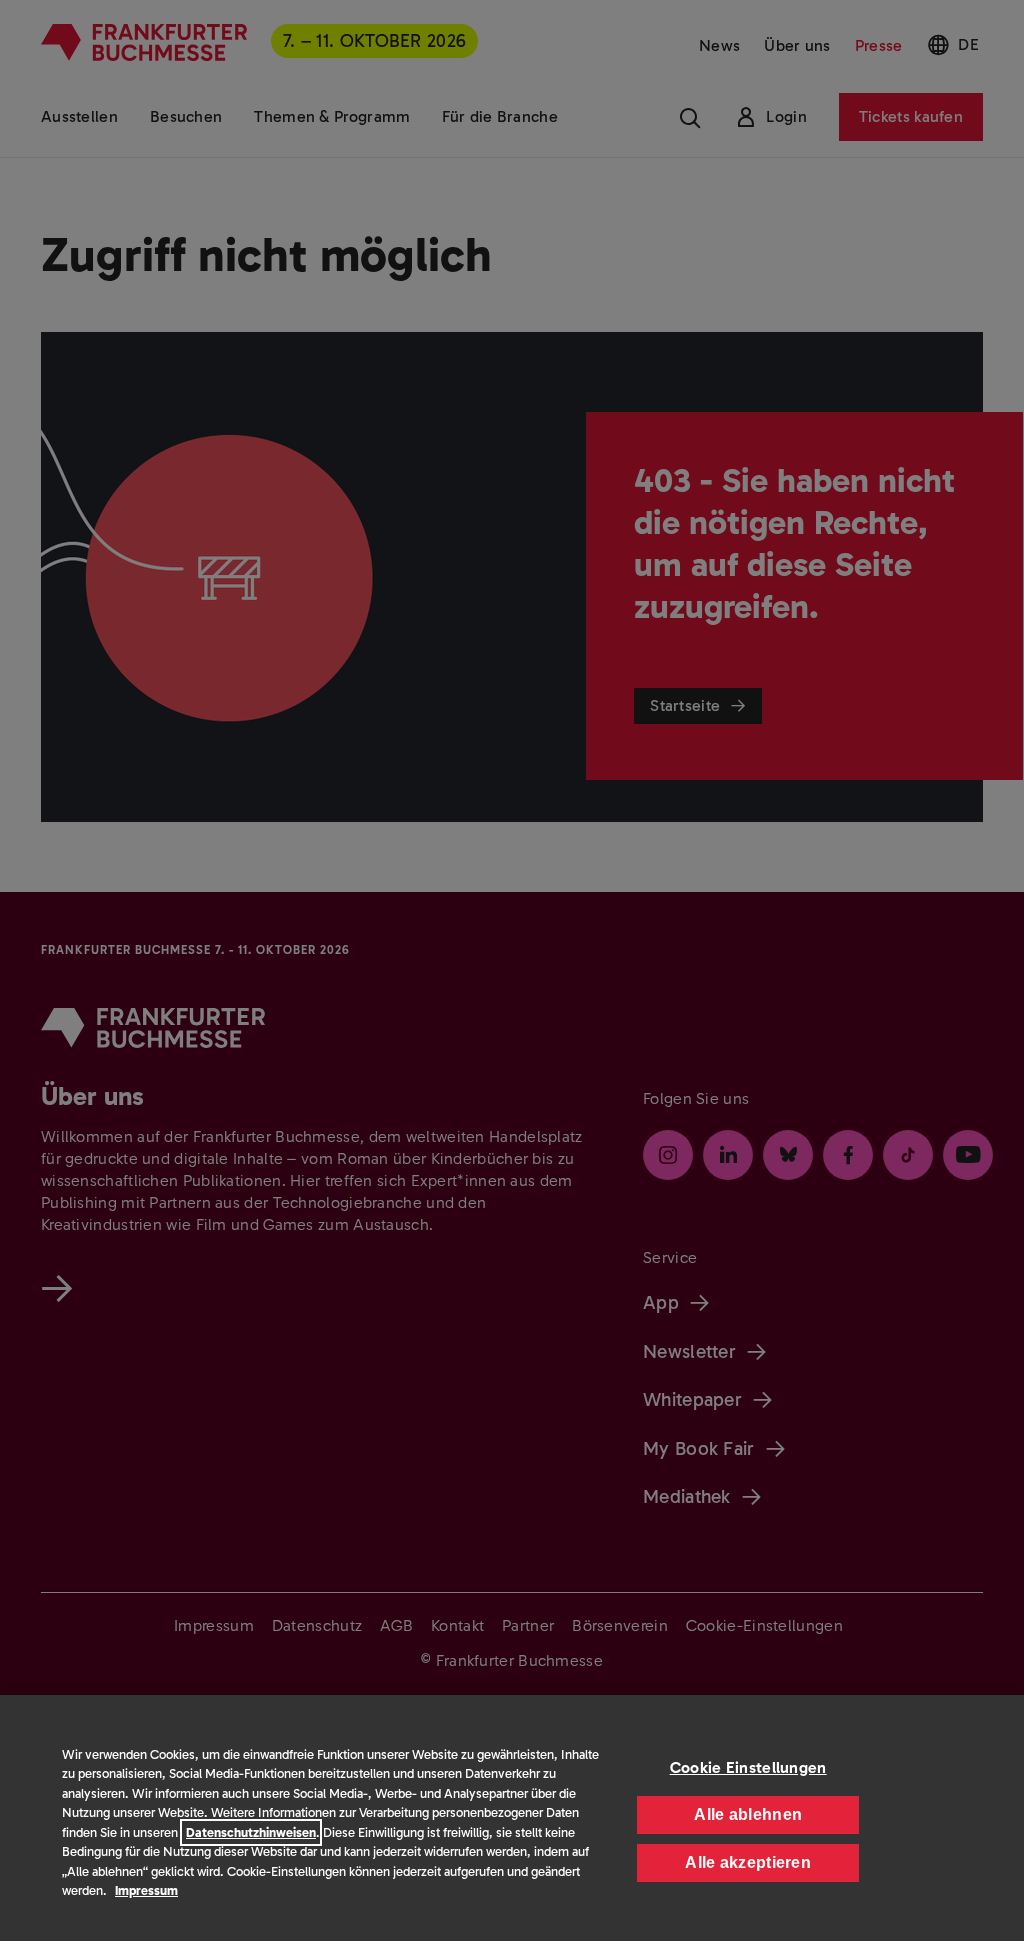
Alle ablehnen (748, 1814)
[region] (512, 1818)
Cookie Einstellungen (748, 1767)
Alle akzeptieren (748, 1862)
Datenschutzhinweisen (251, 1832)
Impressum (146, 1890)
